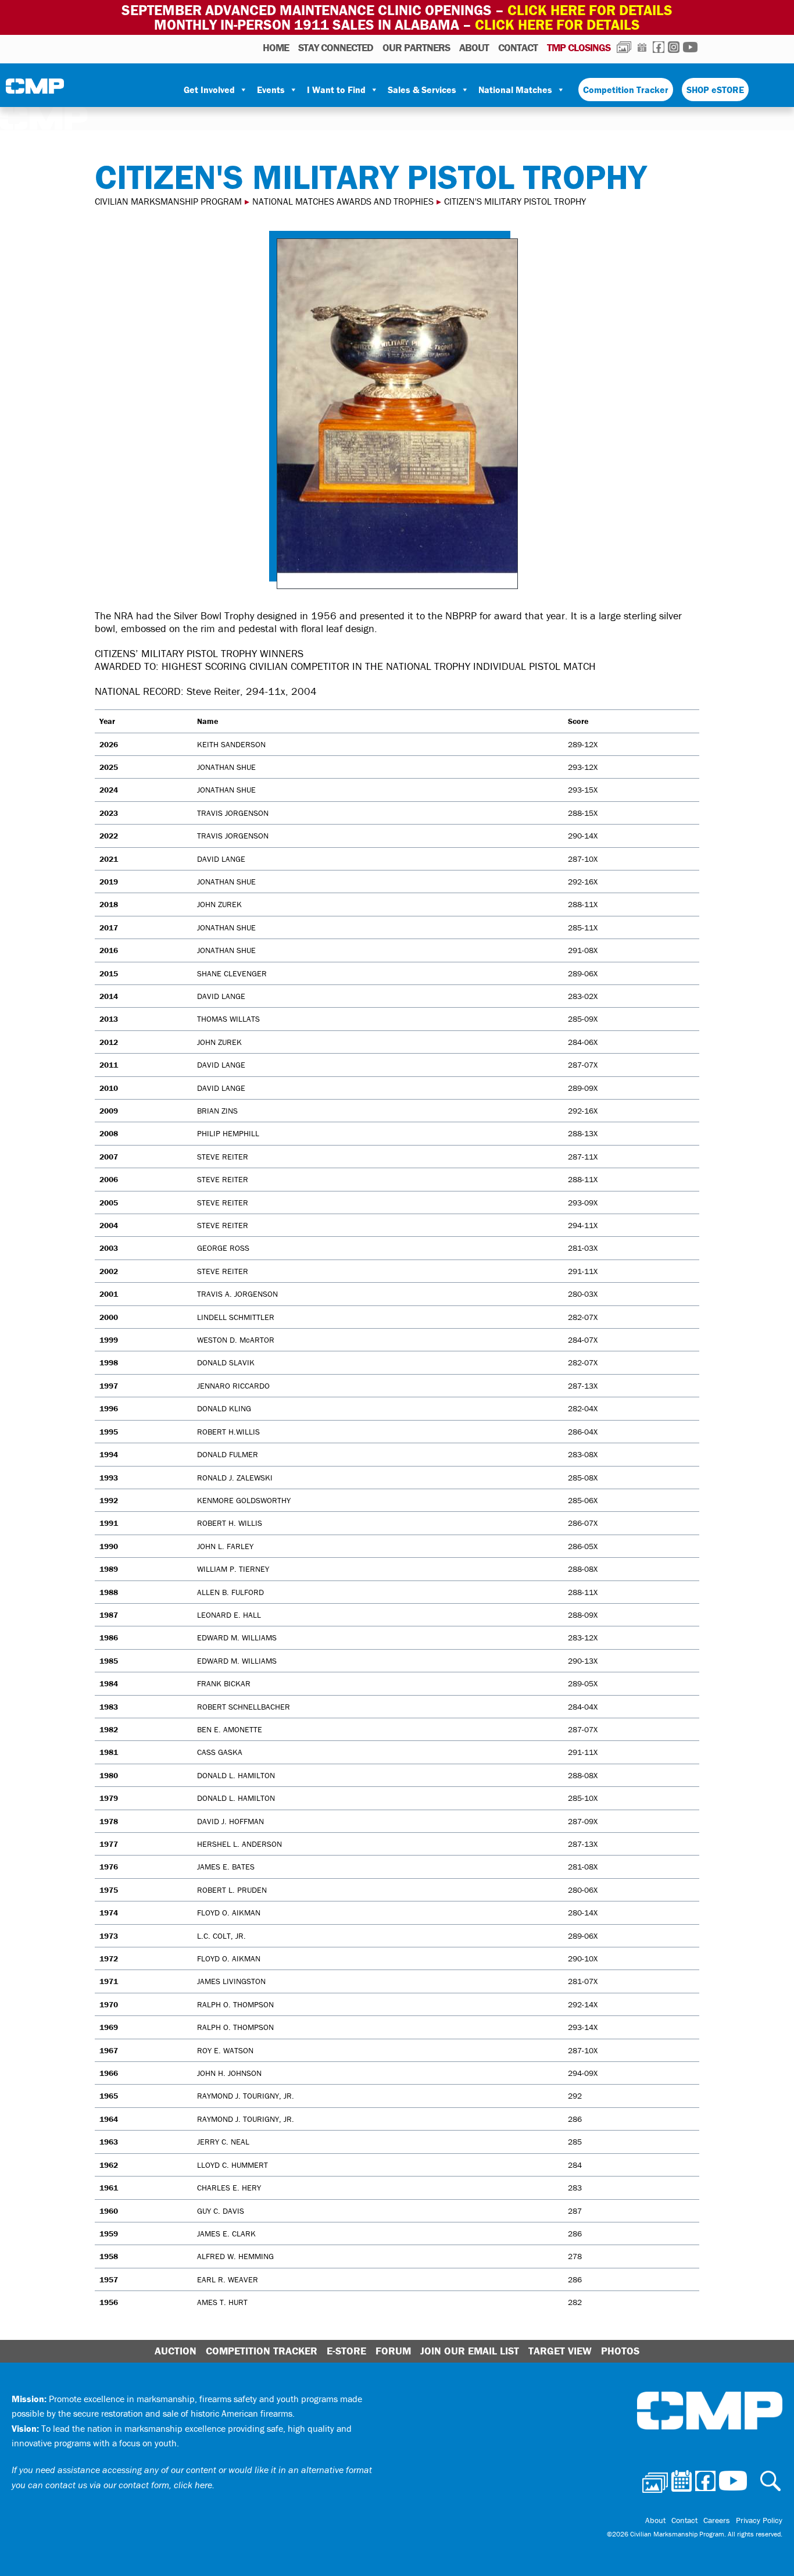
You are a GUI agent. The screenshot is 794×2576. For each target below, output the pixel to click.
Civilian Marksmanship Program (35, 90)
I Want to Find (336, 90)
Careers (717, 2520)
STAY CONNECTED (336, 47)
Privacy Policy (759, 2520)
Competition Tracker (626, 90)
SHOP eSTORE (715, 90)
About (474, 47)
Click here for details (590, 10)
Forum (393, 2351)
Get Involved (209, 90)
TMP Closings (579, 47)
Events (271, 90)
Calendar (642, 47)
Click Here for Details (557, 25)
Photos (624, 47)
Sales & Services (422, 90)
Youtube (690, 47)
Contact (518, 47)
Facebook (659, 47)
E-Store (346, 2351)
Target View (560, 2351)
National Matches (515, 90)
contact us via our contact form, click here (129, 2485)
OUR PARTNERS (416, 47)
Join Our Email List (470, 2351)
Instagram (674, 47)
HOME (276, 47)
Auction (176, 2351)
